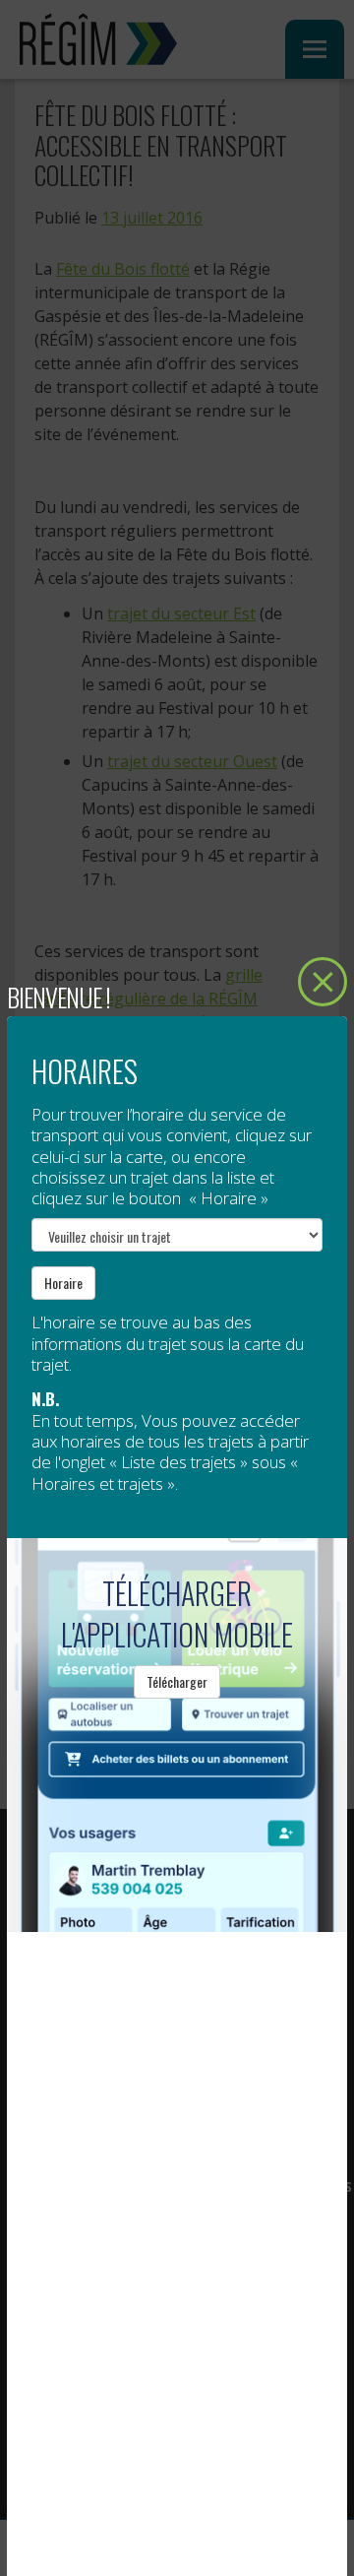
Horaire (63, 1283)
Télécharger (177, 1681)
